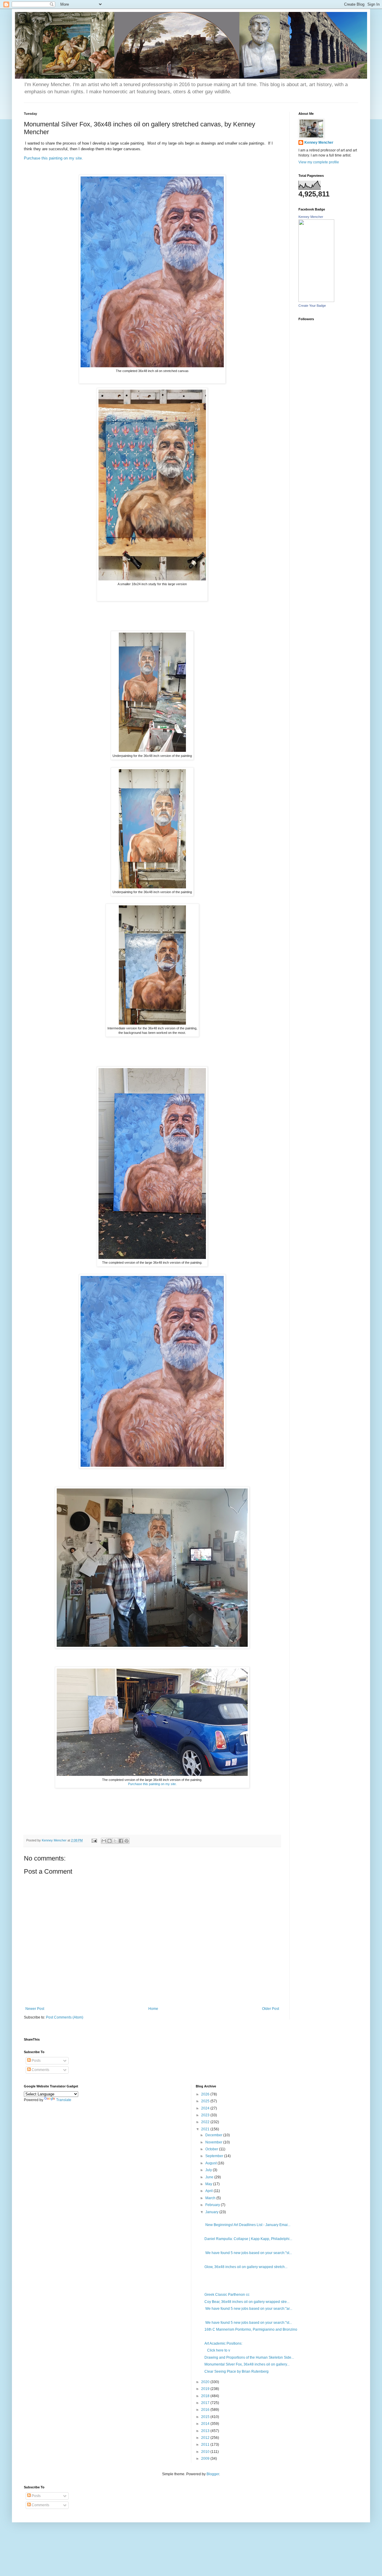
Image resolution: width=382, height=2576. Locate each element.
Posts (36, 2061)
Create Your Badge (312, 306)
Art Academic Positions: (223, 2343)
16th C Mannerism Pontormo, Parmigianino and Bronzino (251, 2329)
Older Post (271, 2009)
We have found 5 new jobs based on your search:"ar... (248, 2309)
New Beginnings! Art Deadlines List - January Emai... (247, 2225)
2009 (206, 2459)
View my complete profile (319, 162)
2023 (206, 2115)
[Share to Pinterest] (127, 1841)
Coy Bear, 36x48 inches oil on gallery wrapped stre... (247, 2302)
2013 (206, 2431)
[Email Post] (94, 1840)
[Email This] (104, 1841)
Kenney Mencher (319, 142)
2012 (206, 2438)
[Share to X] (115, 1841)
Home (153, 2009)
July (209, 2170)
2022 (206, 2122)
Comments (40, 2070)
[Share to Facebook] (121, 1841)
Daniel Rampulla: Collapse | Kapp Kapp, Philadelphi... (248, 2239)
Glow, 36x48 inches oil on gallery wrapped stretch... (246, 2267)
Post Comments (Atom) (65, 2017)
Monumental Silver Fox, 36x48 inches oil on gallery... (247, 2364)
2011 (206, 2445)
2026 (206, 2094)
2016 (206, 2410)
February (213, 2205)
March (211, 2198)
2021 (206, 2129)
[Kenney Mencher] (316, 301)
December (214, 2135)
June (210, 2177)
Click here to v (217, 2350)
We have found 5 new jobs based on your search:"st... (248, 2253)
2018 (206, 2396)
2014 (206, 2424)
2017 (206, 2403)
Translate (64, 2100)
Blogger (213, 2474)
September (215, 2156)
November (214, 2142)
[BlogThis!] (110, 1841)
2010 (206, 2452)
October (212, 2149)
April (210, 2191)
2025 (206, 2101)
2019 (206, 2389)
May (209, 2184)
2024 (206, 2108)
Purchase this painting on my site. (53, 158)
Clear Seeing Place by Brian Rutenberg (237, 2371)
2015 (206, 2417)
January (212, 2212)
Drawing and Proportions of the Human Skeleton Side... (249, 2357)
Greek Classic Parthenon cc (227, 2295)
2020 (206, 2382)
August (211, 2163)
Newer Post (35, 2009)
